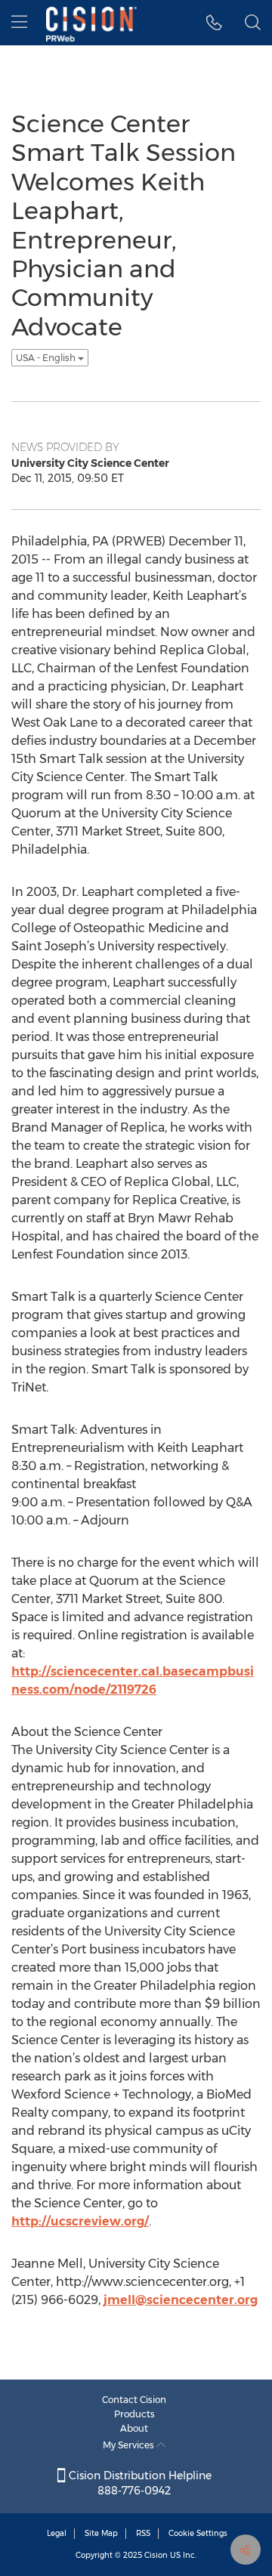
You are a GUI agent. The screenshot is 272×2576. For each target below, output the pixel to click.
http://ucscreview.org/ (80, 2221)
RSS (143, 2533)
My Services (130, 2445)
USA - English (47, 358)
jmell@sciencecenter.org (181, 2300)
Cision (156, 2555)
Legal (57, 2533)
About (134, 2428)
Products (134, 2414)
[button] (214, 23)
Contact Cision (134, 2400)
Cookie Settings (198, 2533)
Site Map (101, 2533)
